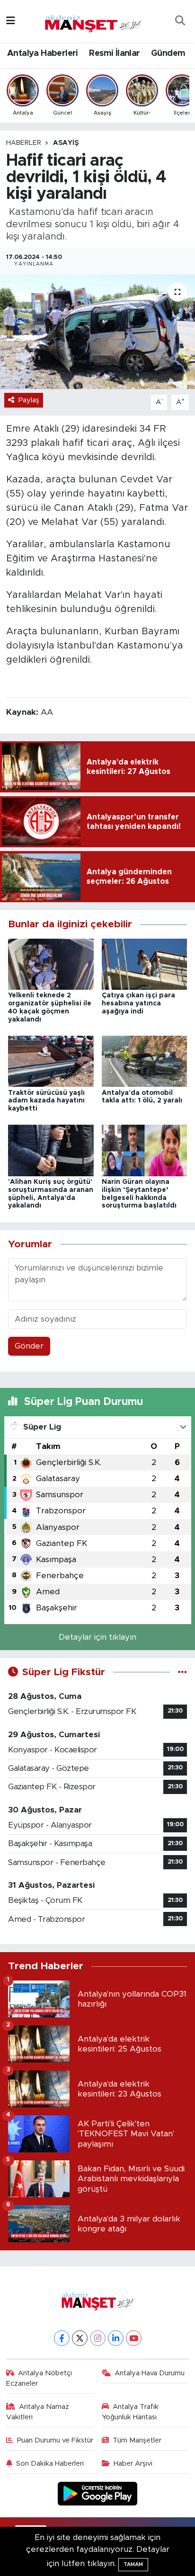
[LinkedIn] (116, 2338)
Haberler (24, 143)
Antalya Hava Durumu (150, 2373)
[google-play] (98, 2495)
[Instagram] (98, 2338)
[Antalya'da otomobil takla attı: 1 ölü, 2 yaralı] (145, 1061)
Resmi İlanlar (114, 53)
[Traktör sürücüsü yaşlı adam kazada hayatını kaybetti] (51, 1061)
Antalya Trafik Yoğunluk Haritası (130, 2412)
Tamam (133, 2564)
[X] (80, 2338)
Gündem (168, 53)
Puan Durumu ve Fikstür (55, 2440)
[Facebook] (62, 2338)
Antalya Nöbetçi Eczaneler (39, 2378)
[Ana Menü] (11, 21)
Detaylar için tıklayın (97, 1637)
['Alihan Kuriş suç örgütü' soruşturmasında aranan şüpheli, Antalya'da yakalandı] (51, 1150)
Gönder (29, 1346)
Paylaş (29, 400)
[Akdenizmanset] (93, 20)
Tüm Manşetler (137, 2440)
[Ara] (180, 21)
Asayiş (66, 143)
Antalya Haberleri (43, 53)
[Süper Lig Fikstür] (182, 1672)
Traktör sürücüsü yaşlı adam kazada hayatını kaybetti (46, 1101)
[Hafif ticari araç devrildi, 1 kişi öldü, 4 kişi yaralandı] (97, 332)
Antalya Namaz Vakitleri (38, 2412)
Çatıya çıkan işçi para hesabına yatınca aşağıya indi (138, 1004)
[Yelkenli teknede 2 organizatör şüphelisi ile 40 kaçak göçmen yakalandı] (51, 964)
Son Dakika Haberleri (50, 2464)
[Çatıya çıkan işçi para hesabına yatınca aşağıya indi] (145, 964)
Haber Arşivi (133, 2464)
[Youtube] (134, 2338)
